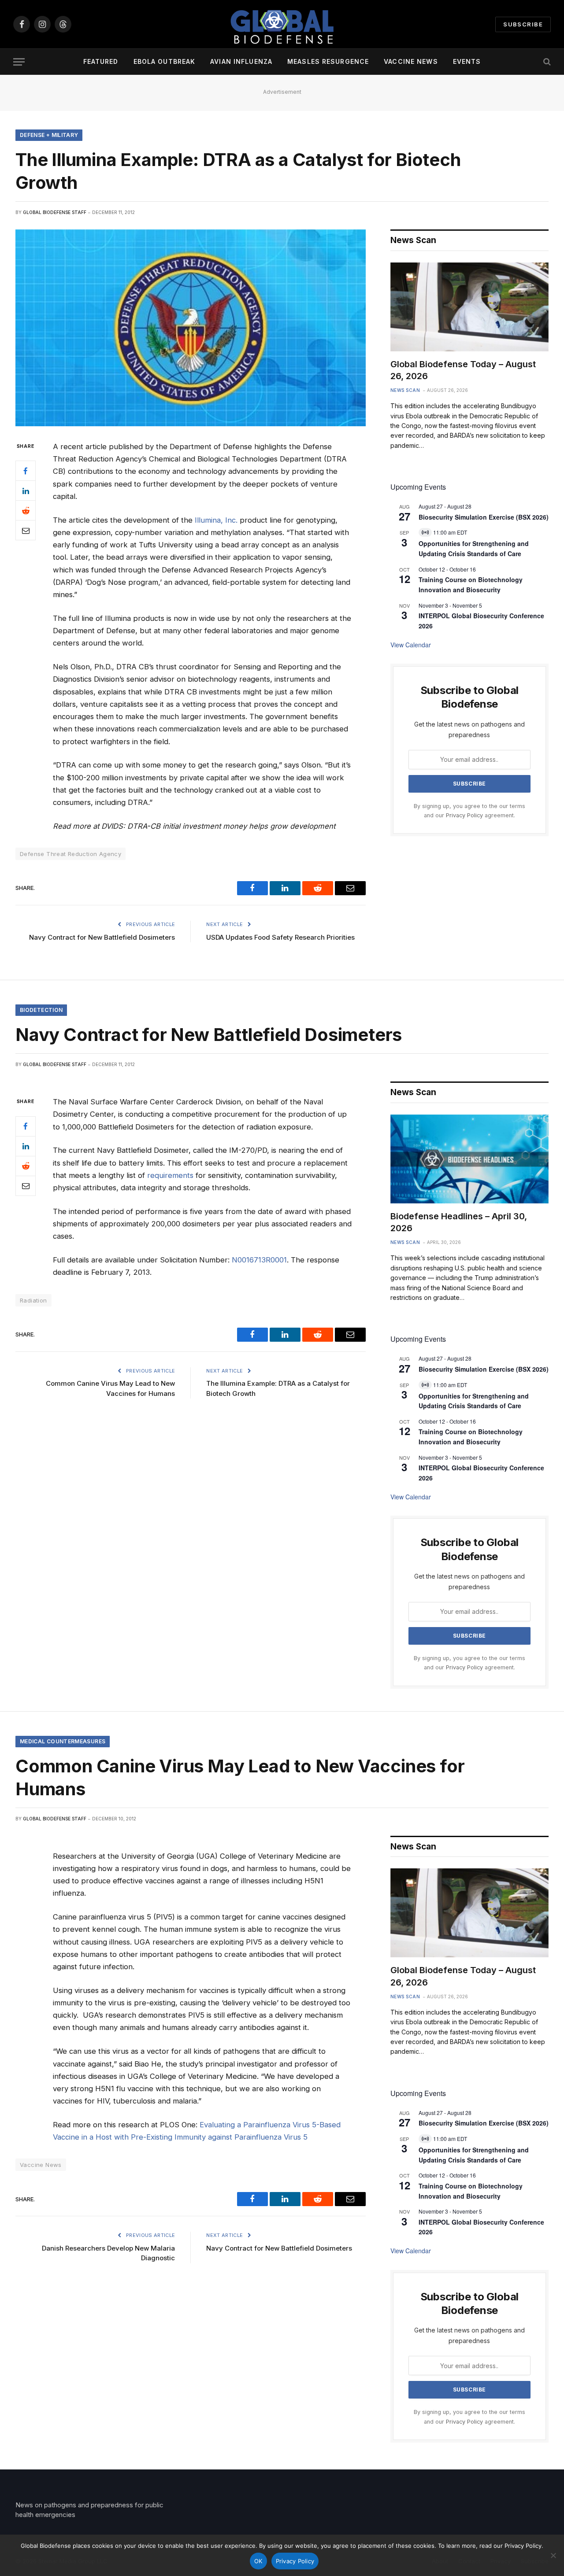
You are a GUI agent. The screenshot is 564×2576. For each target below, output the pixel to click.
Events (467, 61)
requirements (170, 1175)
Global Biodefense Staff (55, 212)
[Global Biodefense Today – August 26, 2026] (469, 307)
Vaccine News (411, 61)
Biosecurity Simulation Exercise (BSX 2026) (484, 517)
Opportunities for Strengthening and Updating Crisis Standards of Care (474, 548)
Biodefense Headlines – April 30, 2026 (459, 1222)
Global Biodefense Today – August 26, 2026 (463, 370)
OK (258, 2561)
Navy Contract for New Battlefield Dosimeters (102, 937)
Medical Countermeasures (63, 1741)
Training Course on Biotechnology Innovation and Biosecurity (471, 585)
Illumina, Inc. (216, 520)
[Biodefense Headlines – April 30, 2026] (469, 1159)
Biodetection (41, 1010)
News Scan (405, 390)
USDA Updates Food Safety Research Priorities (280, 937)
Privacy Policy (464, 815)
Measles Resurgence (328, 61)
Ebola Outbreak (165, 61)
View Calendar (411, 645)
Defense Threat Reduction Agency (70, 854)
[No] (553, 2555)
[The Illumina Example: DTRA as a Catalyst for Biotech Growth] (191, 328)
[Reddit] (26, 510)
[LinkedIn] (26, 491)
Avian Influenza (241, 61)
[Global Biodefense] (282, 24)
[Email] (26, 530)
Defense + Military (49, 135)
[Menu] (19, 62)
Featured (101, 61)
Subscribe (523, 24)
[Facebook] (26, 471)
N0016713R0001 (259, 1260)
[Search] (546, 62)
